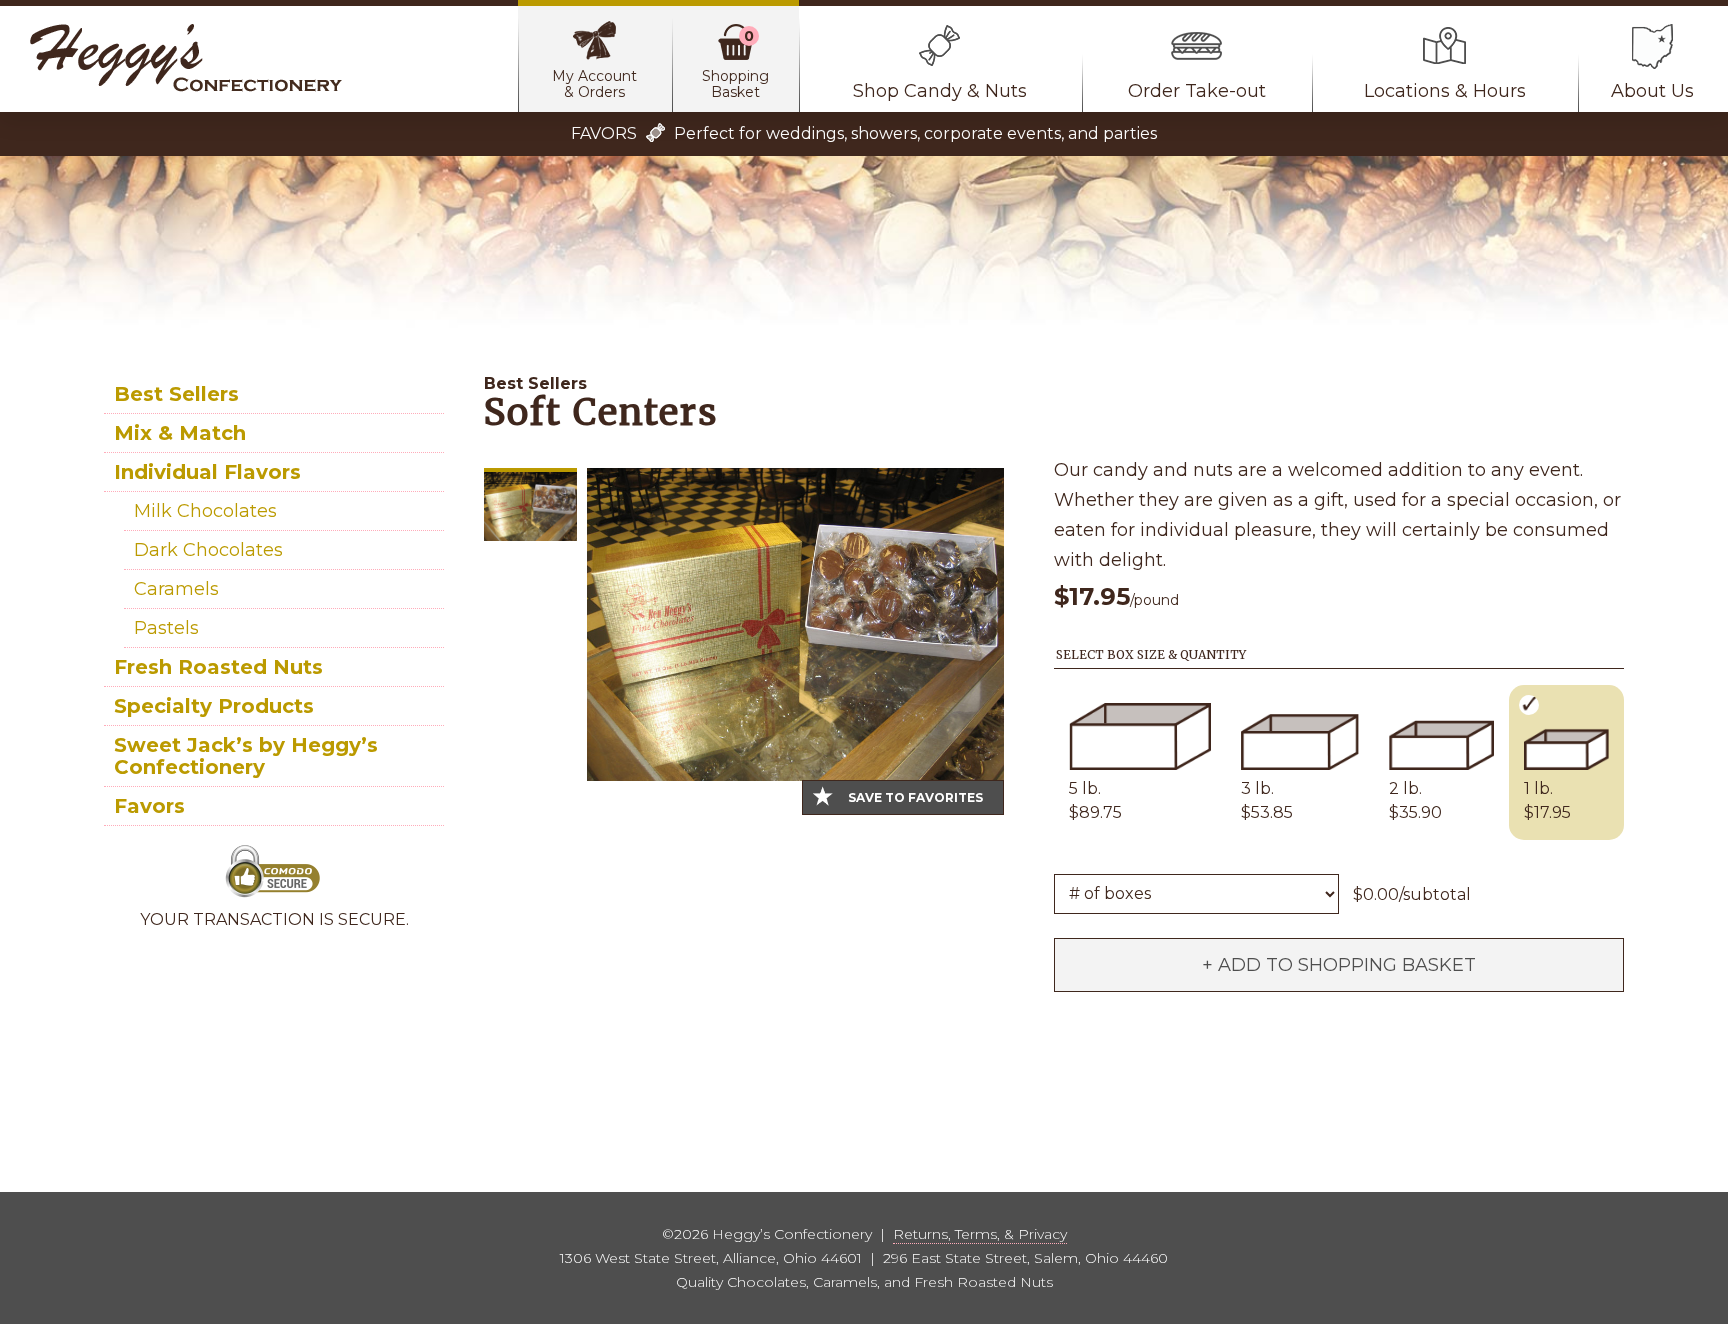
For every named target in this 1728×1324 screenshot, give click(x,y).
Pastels (166, 628)
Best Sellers (176, 394)
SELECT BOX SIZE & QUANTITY (1151, 654)
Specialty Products (214, 706)
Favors (149, 806)
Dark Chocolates (208, 550)
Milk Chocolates (205, 511)
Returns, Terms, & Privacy (980, 1234)
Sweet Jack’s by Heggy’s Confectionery (246, 756)
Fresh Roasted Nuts (218, 667)
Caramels (176, 589)
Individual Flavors (207, 472)
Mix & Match (180, 433)
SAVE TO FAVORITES (915, 797)
